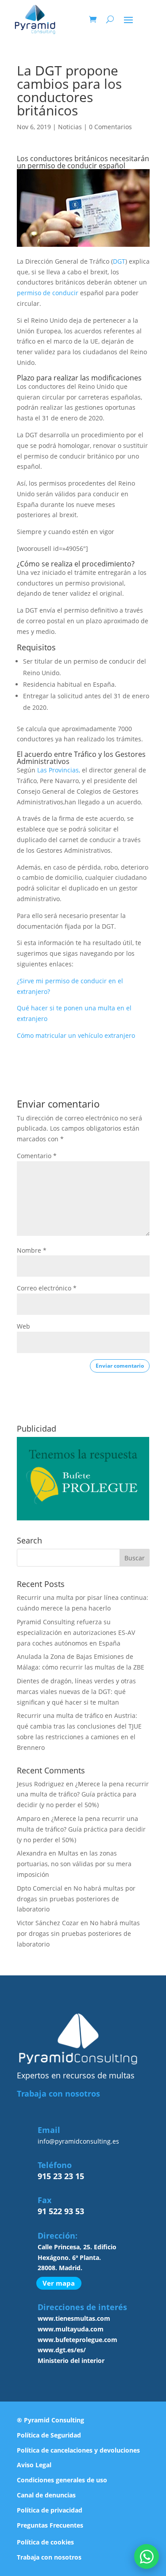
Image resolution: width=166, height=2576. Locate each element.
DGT (119, 261)
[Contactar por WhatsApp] (147, 2556)
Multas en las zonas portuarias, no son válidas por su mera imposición (74, 1864)
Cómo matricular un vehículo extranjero (76, 1035)
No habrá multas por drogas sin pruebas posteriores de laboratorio (76, 1899)
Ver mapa (59, 2283)
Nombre (32, 1250)
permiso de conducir (48, 293)
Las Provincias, (59, 770)
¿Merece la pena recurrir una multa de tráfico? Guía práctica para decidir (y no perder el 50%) (83, 1794)
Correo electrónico (47, 1288)
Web (23, 1326)
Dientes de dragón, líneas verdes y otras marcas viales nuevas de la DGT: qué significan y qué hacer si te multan (76, 1692)
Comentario (37, 1156)
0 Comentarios (110, 127)
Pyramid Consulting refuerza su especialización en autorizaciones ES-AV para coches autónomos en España (76, 1632)
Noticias (70, 127)
